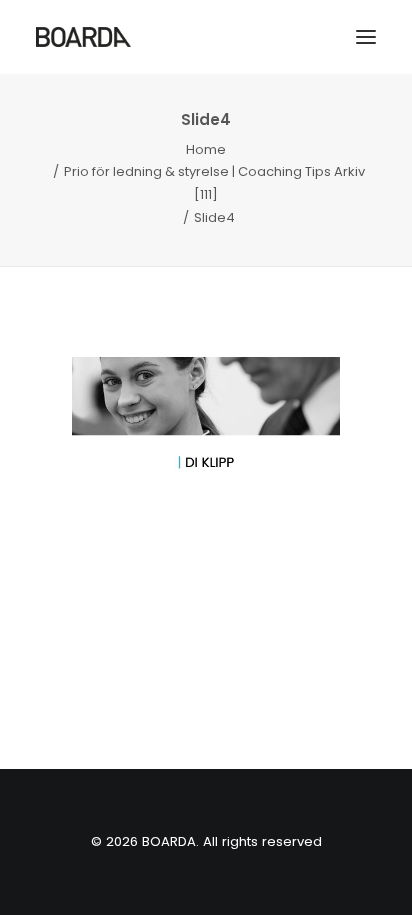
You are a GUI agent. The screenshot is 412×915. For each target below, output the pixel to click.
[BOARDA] (83, 37)
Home (206, 149)
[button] (366, 37)
